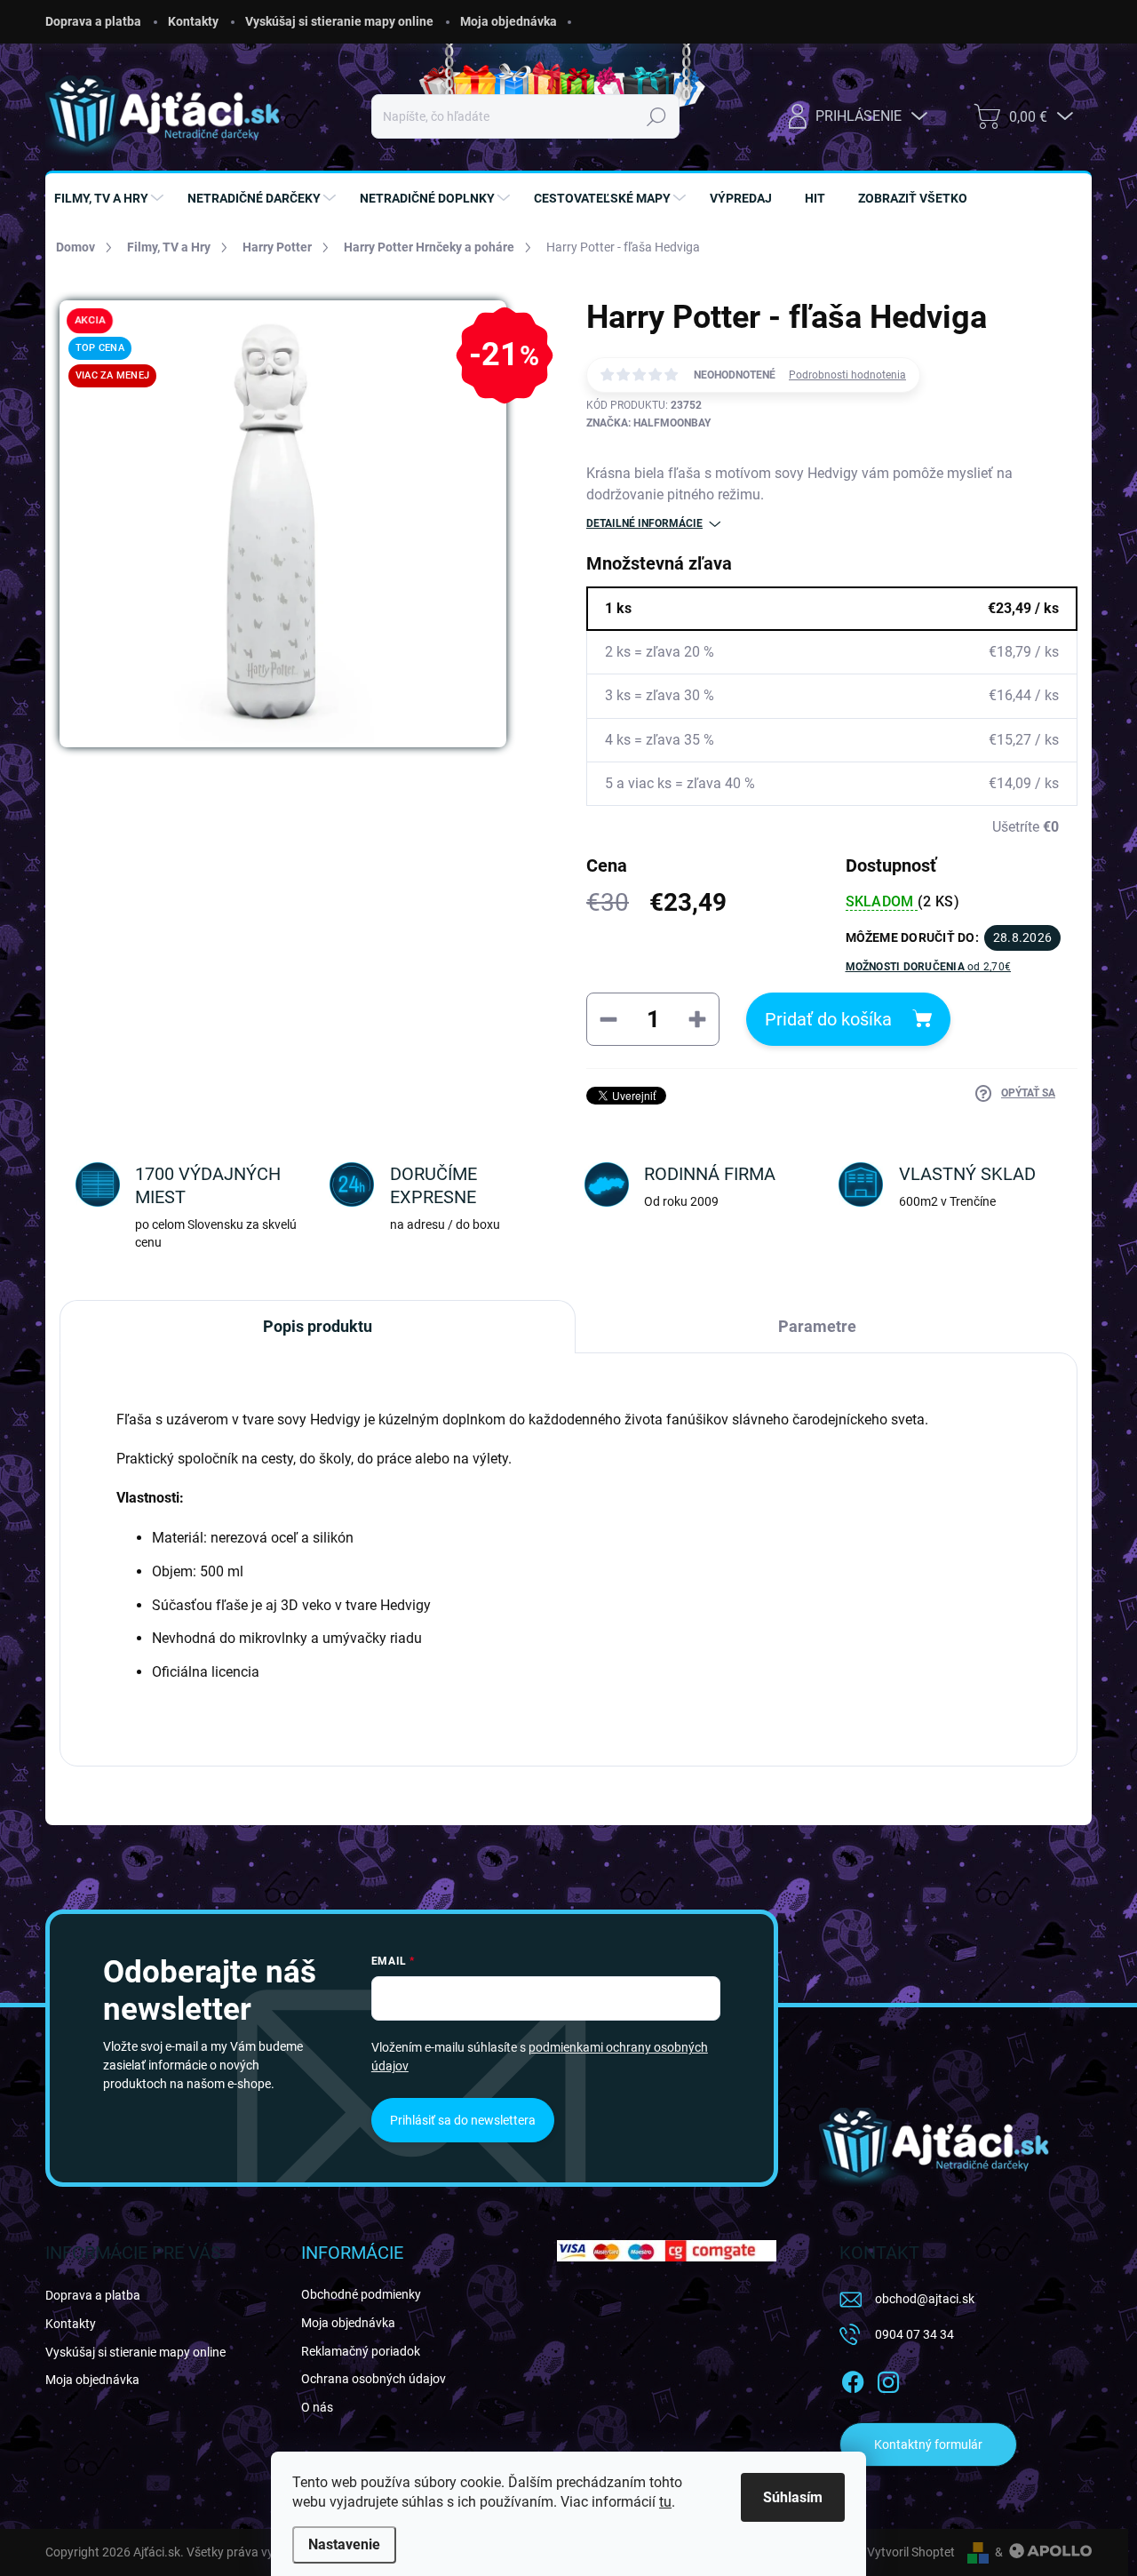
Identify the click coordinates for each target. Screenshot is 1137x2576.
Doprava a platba (93, 21)
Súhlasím (793, 2497)
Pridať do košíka (828, 1019)
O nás (317, 2407)
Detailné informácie (644, 523)
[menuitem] (111, 198)
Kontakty (193, 21)
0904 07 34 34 (914, 2334)
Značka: (648, 423)
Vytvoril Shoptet (911, 2552)
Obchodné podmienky (361, 2294)
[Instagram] (888, 2380)
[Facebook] (853, 2380)
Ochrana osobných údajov (374, 2379)
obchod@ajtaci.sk (925, 2299)
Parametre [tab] (817, 1326)
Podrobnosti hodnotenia (847, 375)
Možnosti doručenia (929, 967)
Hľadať (657, 116)
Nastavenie (344, 2544)
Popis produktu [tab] (318, 1326)
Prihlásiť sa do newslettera (463, 2120)
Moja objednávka (509, 21)
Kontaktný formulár (928, 2444)
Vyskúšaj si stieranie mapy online (339, 21)
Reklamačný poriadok (361, 2351)
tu (665, 2502)
